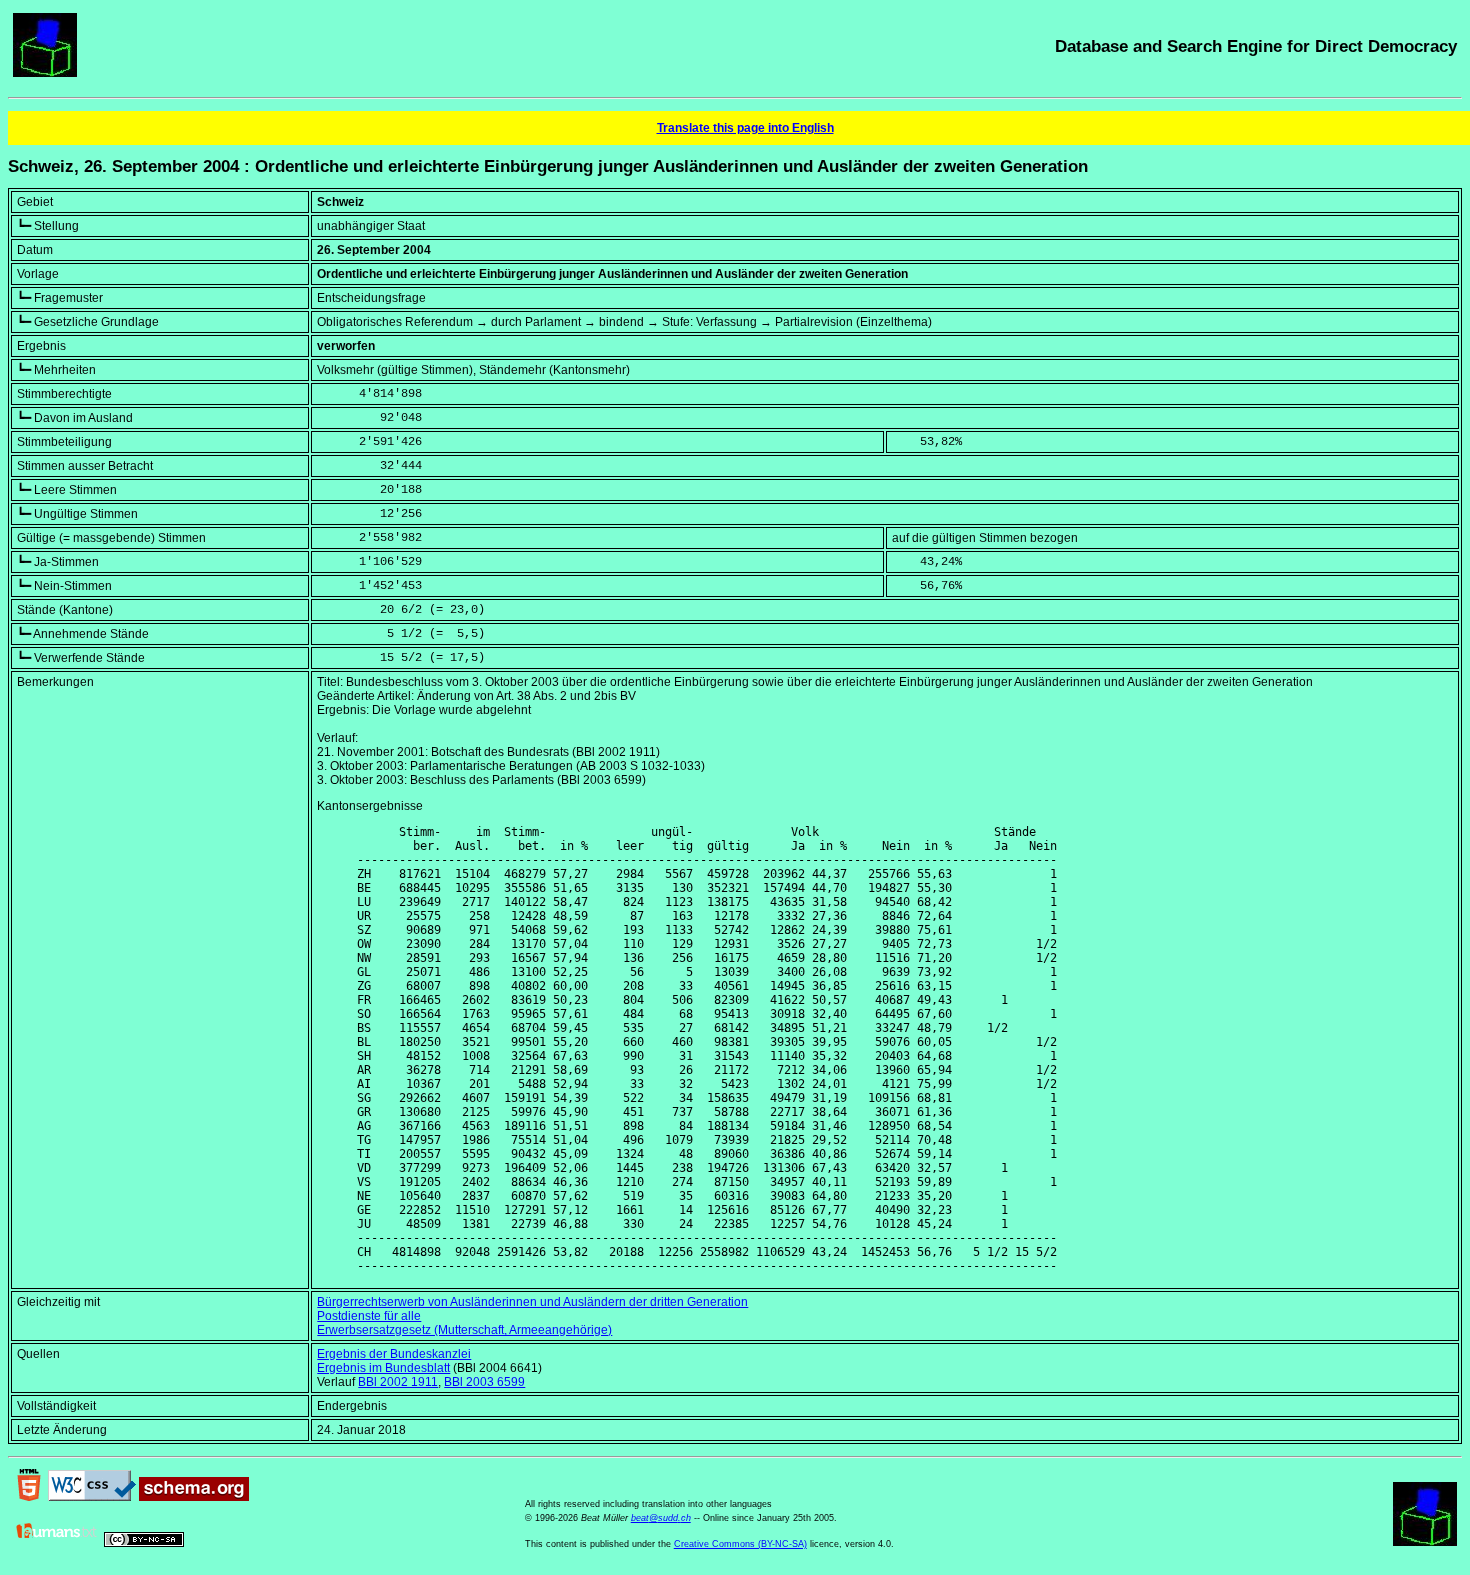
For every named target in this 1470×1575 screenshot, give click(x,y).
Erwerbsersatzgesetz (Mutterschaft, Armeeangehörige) (464, 1330)
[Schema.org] (194, 1497)
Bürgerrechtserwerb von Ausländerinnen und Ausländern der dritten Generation (532, 1302)
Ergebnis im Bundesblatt (383, 1368)
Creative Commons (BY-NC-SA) (740, 1544)
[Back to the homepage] (45, 73)
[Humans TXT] (57, 1543)
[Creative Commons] (144, 1543)
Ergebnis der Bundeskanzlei (394, 1354)
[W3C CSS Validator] (92, 1497)
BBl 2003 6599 (484, 1382)
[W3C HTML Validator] (29, 1497)
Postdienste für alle (369, 1316)
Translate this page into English (745, 128)
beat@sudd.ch (661, 1518)
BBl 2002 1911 (398, 1382)
